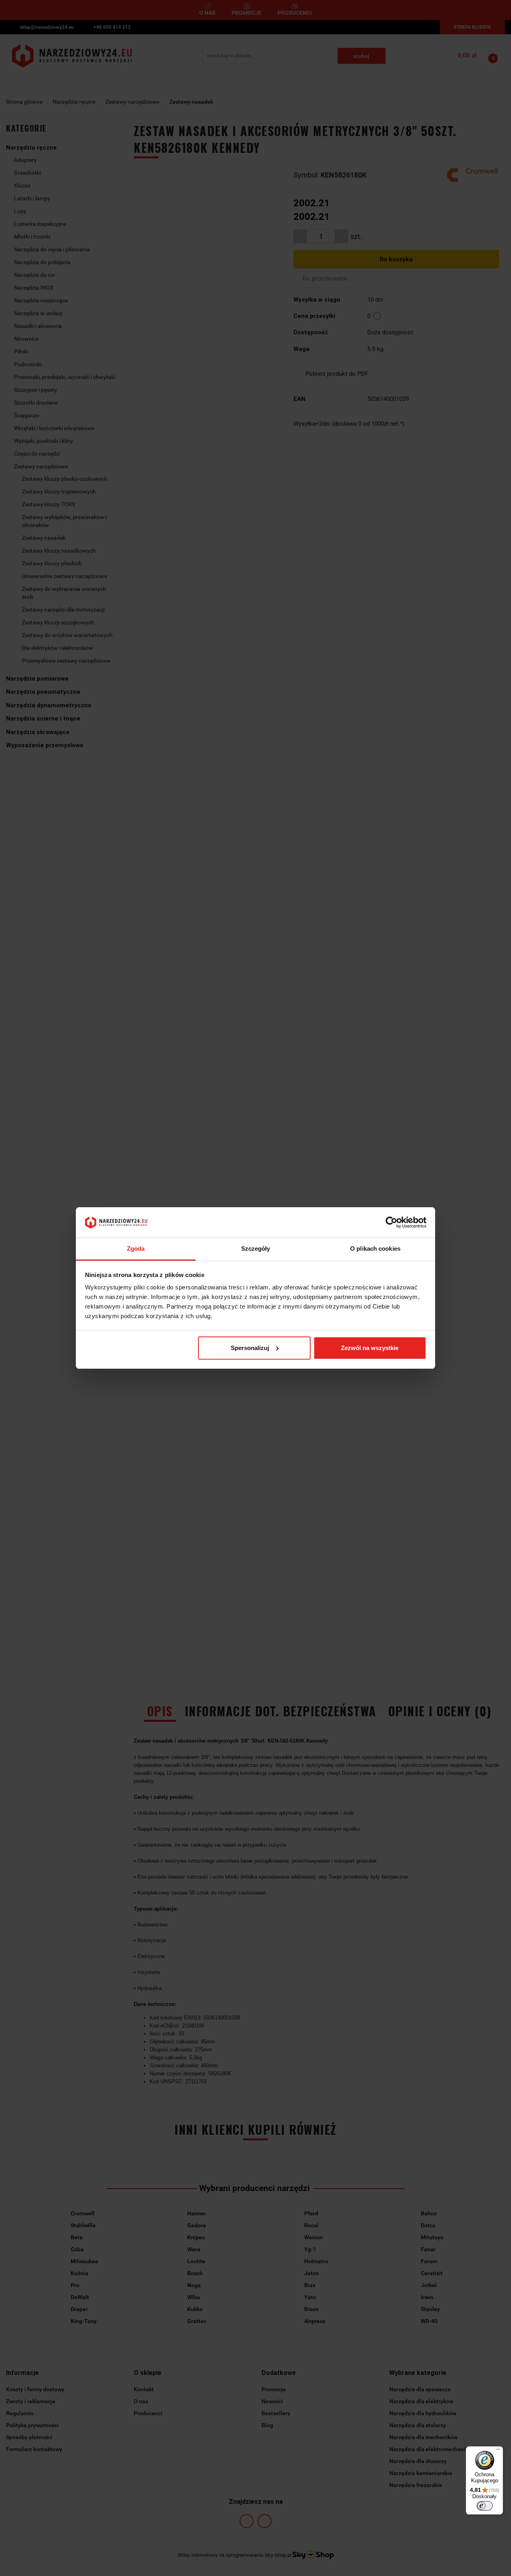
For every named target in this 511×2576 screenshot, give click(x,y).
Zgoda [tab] (136, 1249)
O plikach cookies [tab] (375, 1249)
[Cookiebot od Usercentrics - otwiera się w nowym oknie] (391, 1222)
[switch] (485, 2506)
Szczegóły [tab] (256, 1249)
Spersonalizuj (250, 1348)
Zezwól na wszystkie (370, 1348)
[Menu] (498, 2451)
